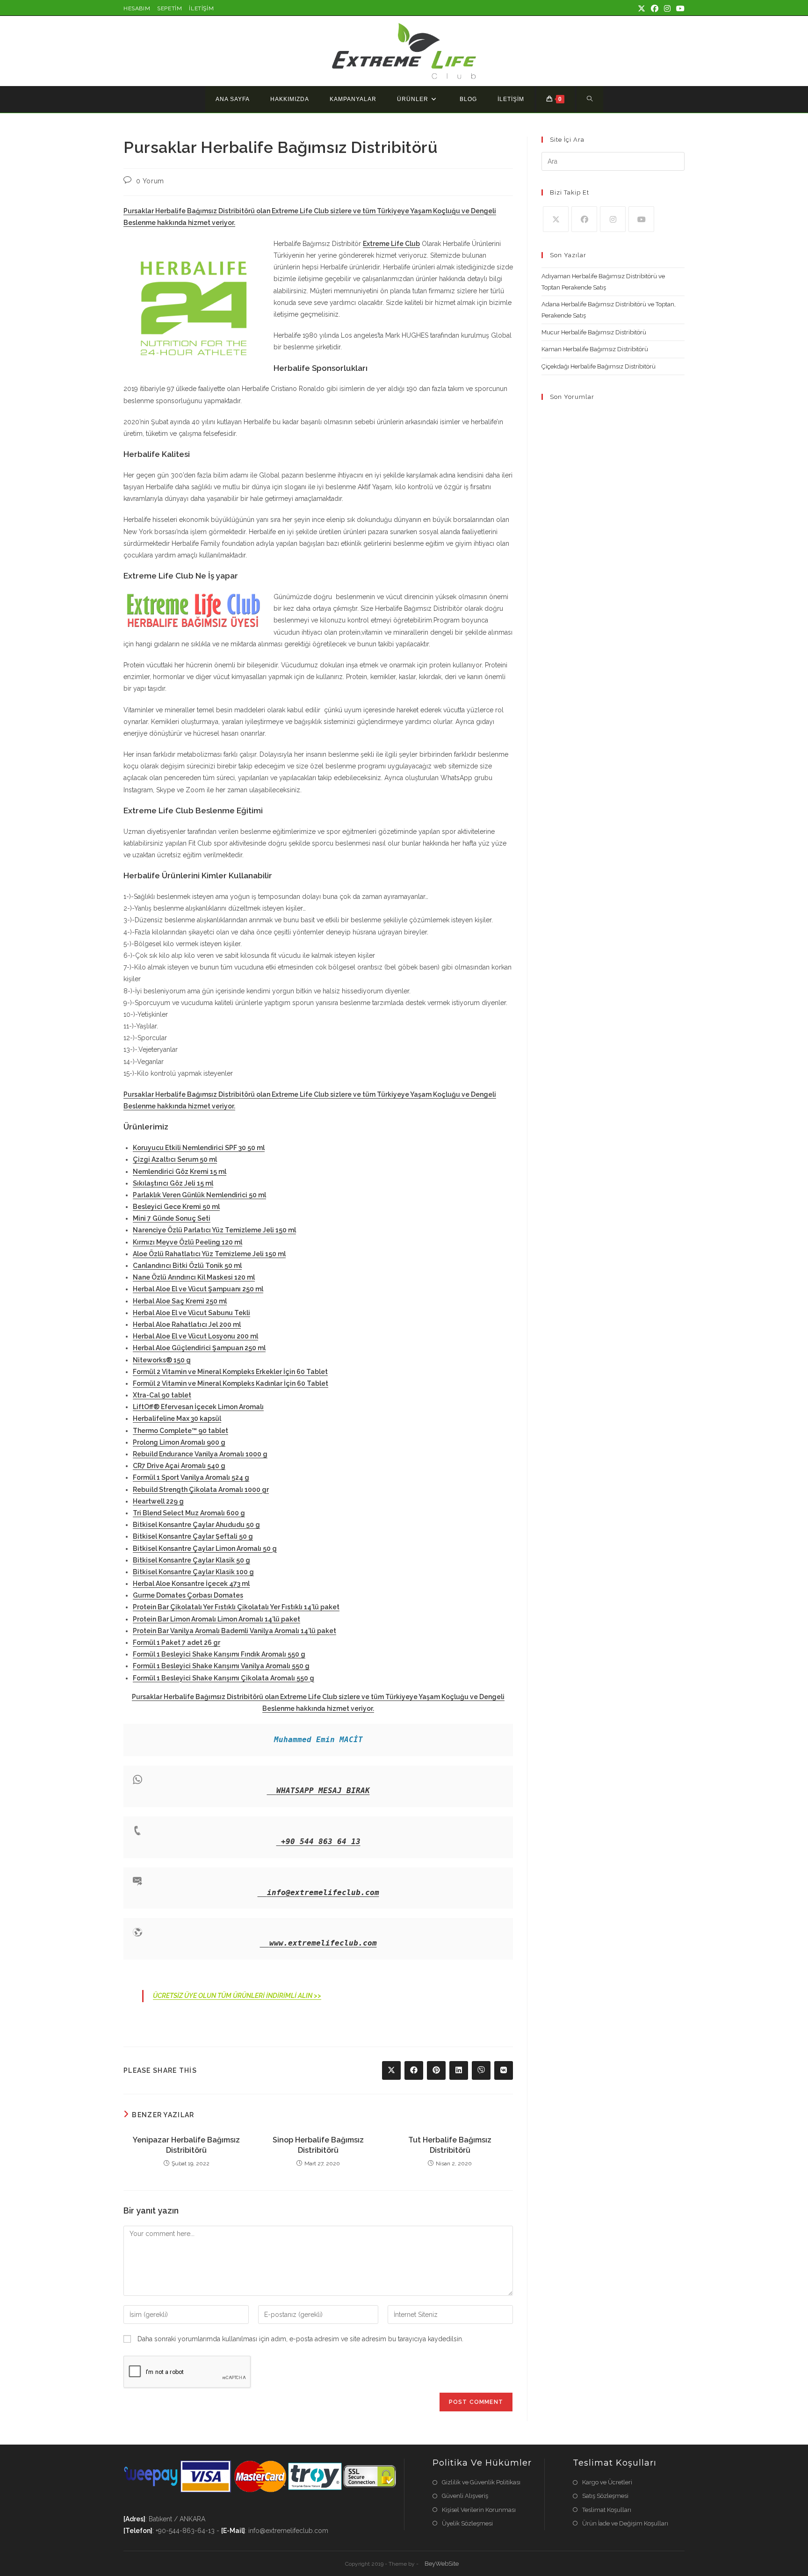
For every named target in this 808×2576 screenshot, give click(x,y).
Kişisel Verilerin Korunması (479, 2510)
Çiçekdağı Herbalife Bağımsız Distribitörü (599, 366)
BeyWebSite (442, 2564)
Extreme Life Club (391, 244)
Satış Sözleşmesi (605, 2496)
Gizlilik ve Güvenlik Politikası (481, 2482)
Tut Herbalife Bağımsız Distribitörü (450, 2145)
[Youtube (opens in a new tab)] (679, 9)
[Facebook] (584, 219)
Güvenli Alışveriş (465, 2496)
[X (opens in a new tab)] (642, 9)
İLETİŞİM (201, 8)
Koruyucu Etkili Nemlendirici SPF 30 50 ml (199, 1148)
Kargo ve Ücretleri (607, 2482)
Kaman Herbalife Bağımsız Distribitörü (595, 349)
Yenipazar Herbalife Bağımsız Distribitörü (186, 2145)
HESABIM (137, 8)
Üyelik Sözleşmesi (467, 2523)
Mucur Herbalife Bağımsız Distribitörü (594, 332)
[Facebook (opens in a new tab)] (655, 9)
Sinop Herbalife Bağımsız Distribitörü (318, 2145)
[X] (556, 219)
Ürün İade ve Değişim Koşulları (625, 2523)
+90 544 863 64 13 (321, 1842)
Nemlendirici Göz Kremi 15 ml (180, 1172)
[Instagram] (613, 219)
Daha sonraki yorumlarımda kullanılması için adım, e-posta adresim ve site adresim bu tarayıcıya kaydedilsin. (300, 2339)
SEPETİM (170, 8)
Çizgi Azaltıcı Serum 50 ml (175, 1159)
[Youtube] (641, 219)
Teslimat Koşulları (607, 2510)
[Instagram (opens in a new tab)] (667, 9)
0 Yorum (150, 181)
